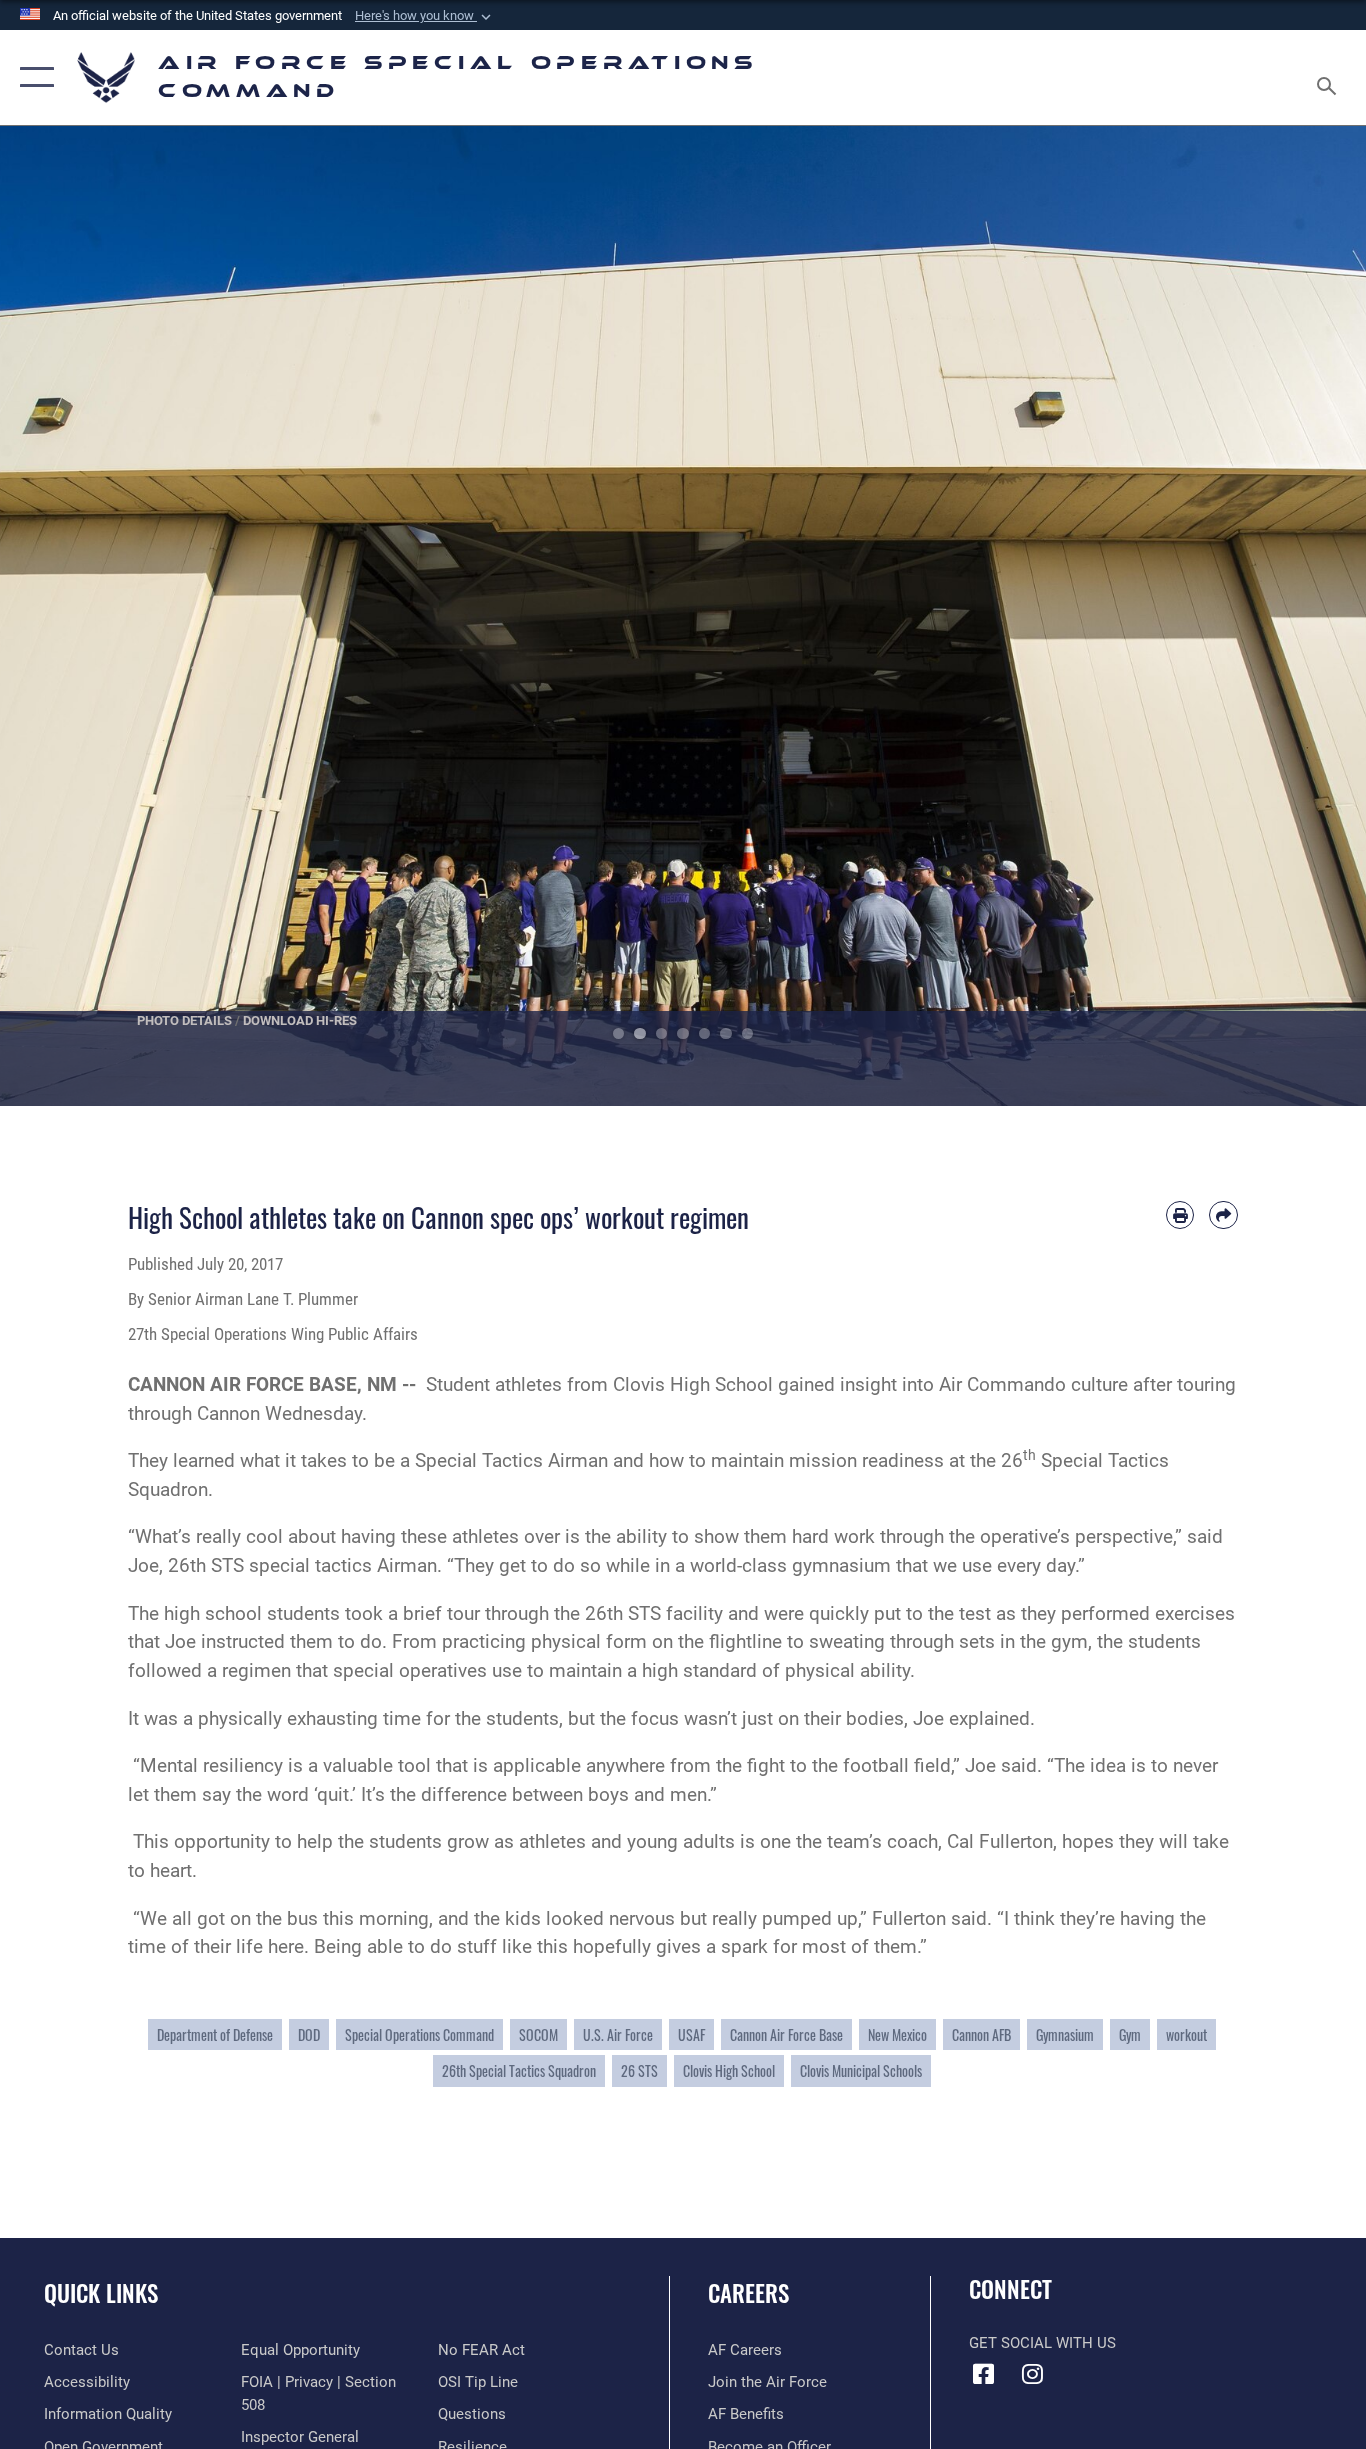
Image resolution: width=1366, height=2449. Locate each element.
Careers (748, 2293)
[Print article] (1180, 1215)
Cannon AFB (981, 2034)
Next (1297, 616)
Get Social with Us (1042, 2343)
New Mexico (897, 2034)
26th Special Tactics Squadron (519, 2070)
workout (1186, 2034)
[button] (425, 16)
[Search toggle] (1330, 77)
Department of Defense (215, 2034)
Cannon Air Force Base (786, 2034)
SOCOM (538, 2034)
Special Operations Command (419, 2034)
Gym (1130, 2034)
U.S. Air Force (618, 2034)
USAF (691, 2034)
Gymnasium (1065, 2034)
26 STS (639, 2070)
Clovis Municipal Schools (861, 2070)
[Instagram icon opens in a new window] (1033, 2374)
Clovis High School (729, 2070)
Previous (68, 616)
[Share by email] (1223, 1215)
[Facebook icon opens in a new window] (984, 2374)
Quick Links (101, 2293)
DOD (309, 2034)
